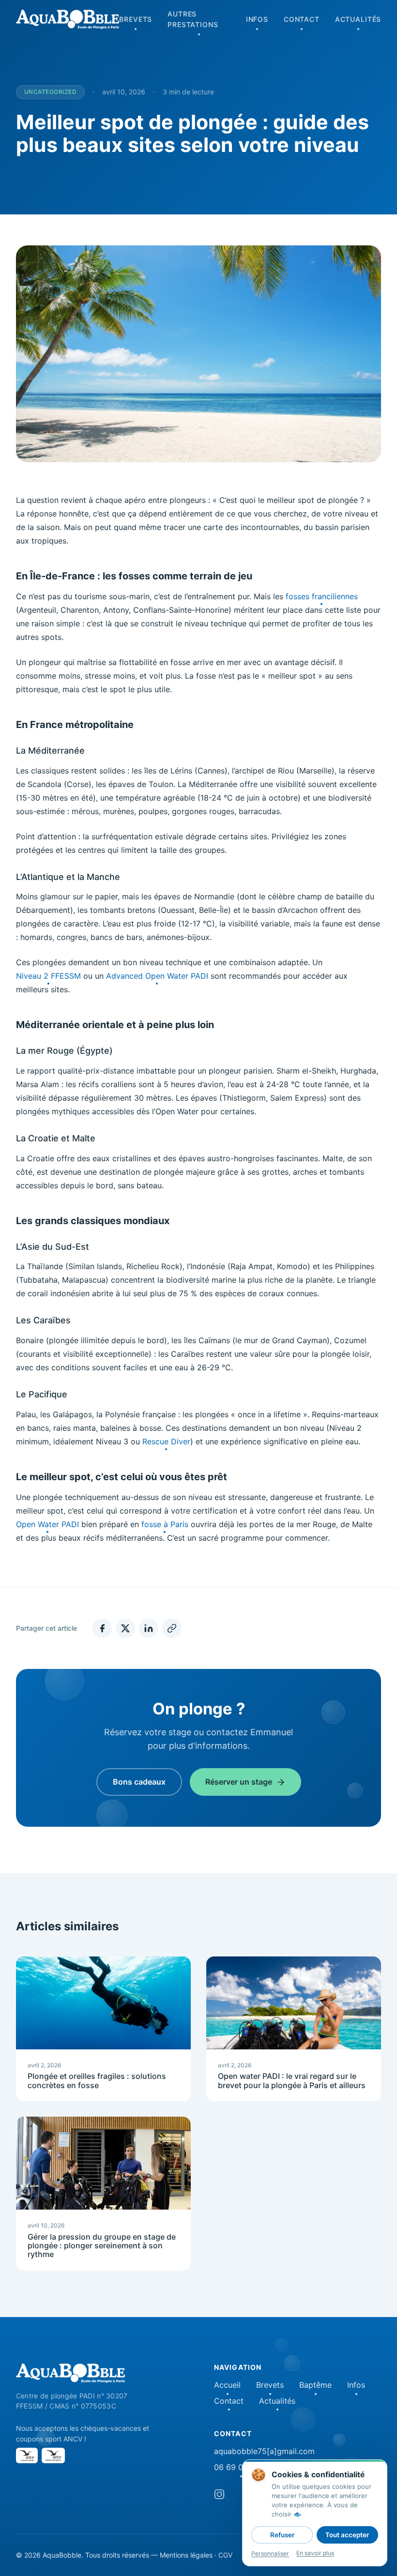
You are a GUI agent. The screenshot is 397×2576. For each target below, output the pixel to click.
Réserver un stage (239, 1782)
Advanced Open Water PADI (157, 976)
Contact (302, 19)
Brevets (136, 19)
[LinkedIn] (149, 1628)
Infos (257, 19)
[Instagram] (219, 2496)
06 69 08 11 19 (241, 2467)
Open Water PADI (47, 1524)
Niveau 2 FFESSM (48, 976)
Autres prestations (193, 19)
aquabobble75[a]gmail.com (264, 2451)
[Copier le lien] (172, 1628)
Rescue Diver (166, 1441)
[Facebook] (102, 1628)
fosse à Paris (165, 1524)
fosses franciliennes (322, 596)
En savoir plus (315, 2553)
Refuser (282, 2535)
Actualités (358, 19)
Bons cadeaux (139, 1782)
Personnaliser (270, 2553)
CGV (225, 2555)
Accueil (227, 2385)
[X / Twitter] (125, 1628)
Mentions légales (186, 2555)
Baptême (315, 2385)
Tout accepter (347, 2535)
